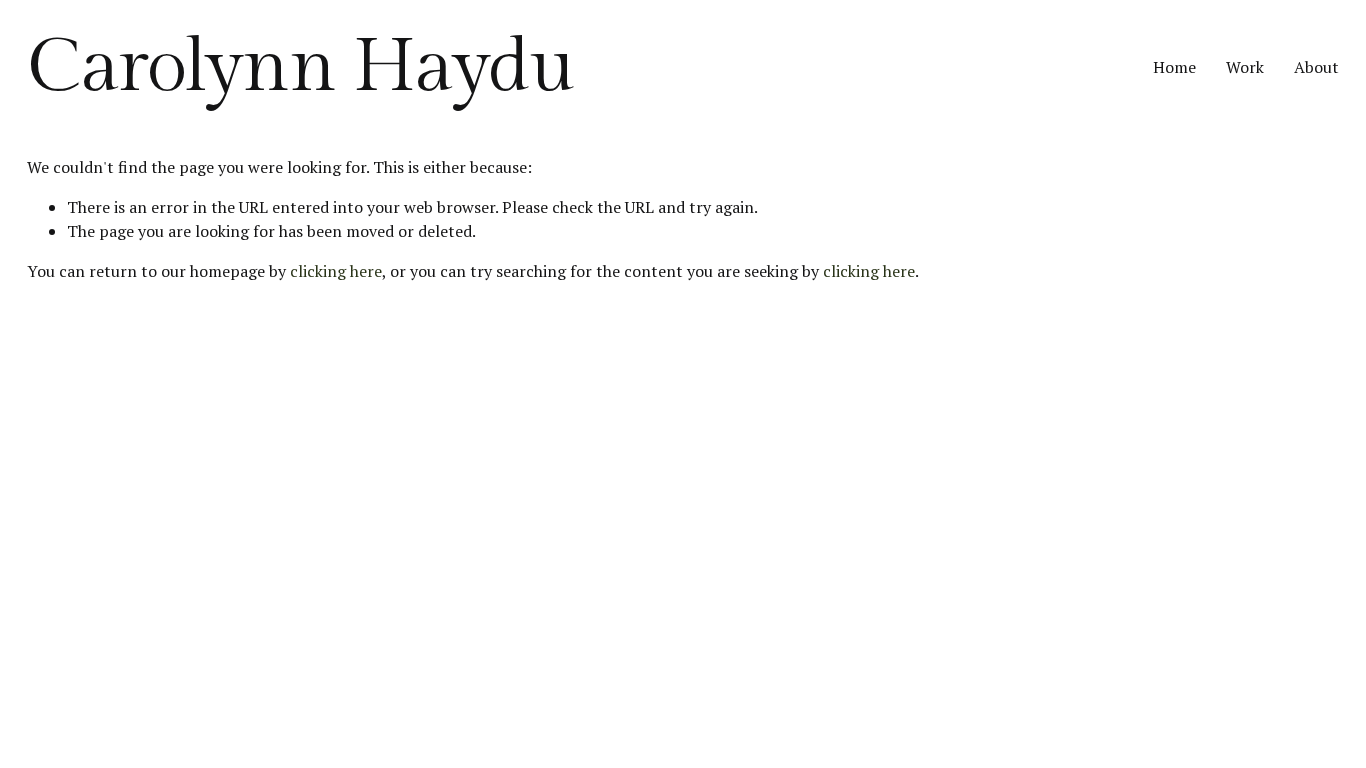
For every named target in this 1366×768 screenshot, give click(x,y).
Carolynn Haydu (300, 67)
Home (1174, 67)
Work (1245, 67)
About (1316, 67)
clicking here (336, 271)
